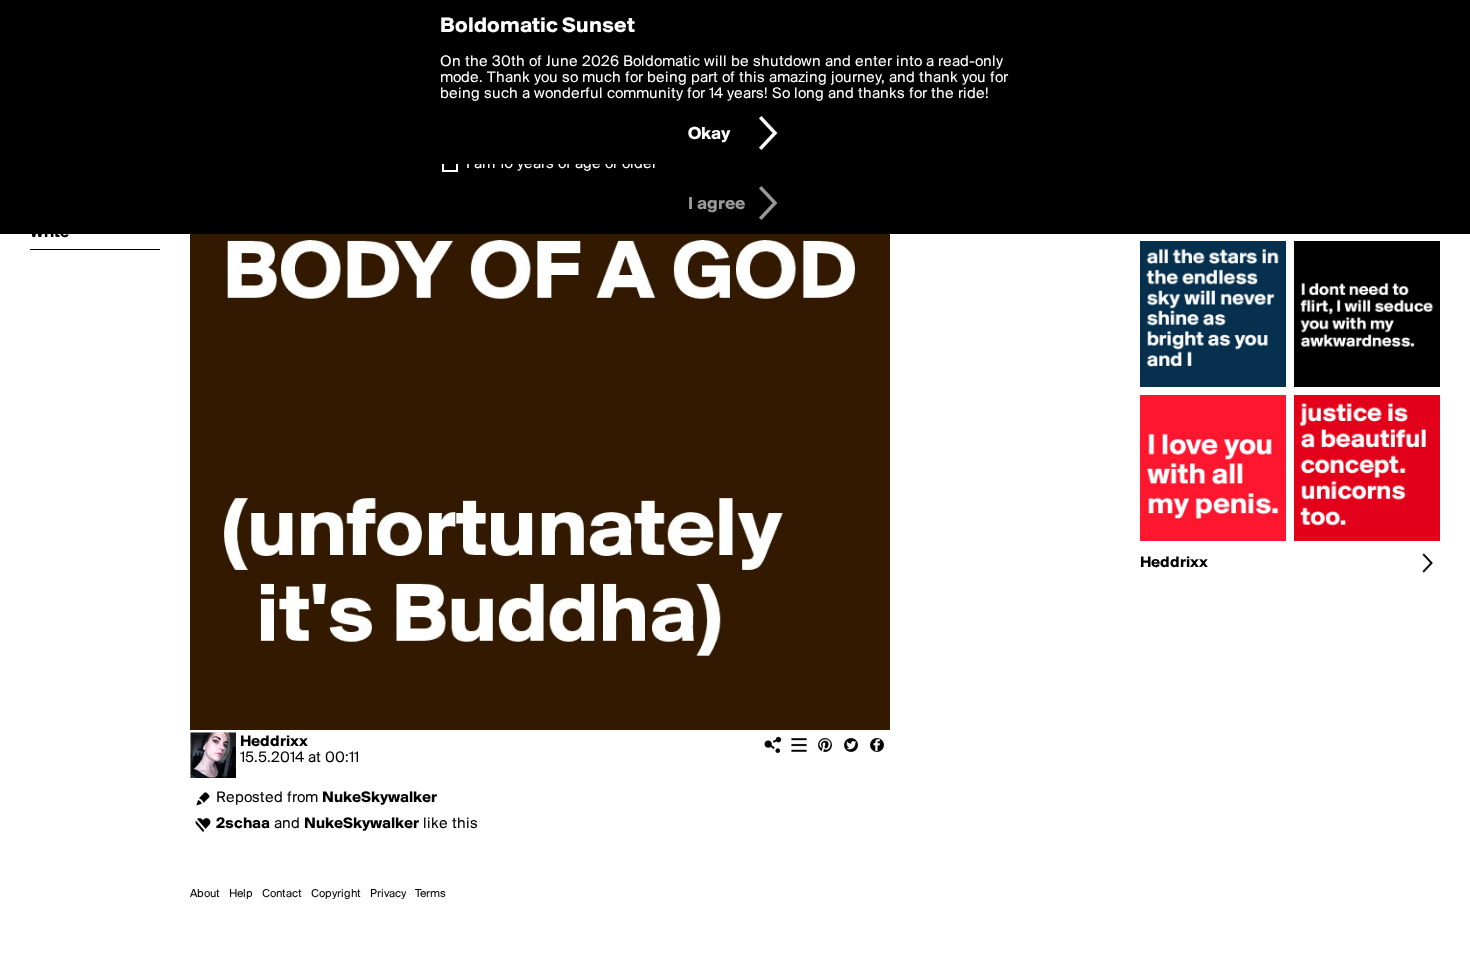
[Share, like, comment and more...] (1213, 387)
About (205, 894)
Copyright (336, 894)
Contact (282, 894)
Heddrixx (274, 742)
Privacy (388, 894)
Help (241, 894)
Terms (430, 894)
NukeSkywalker (379, 798)
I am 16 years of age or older (561, 164)
